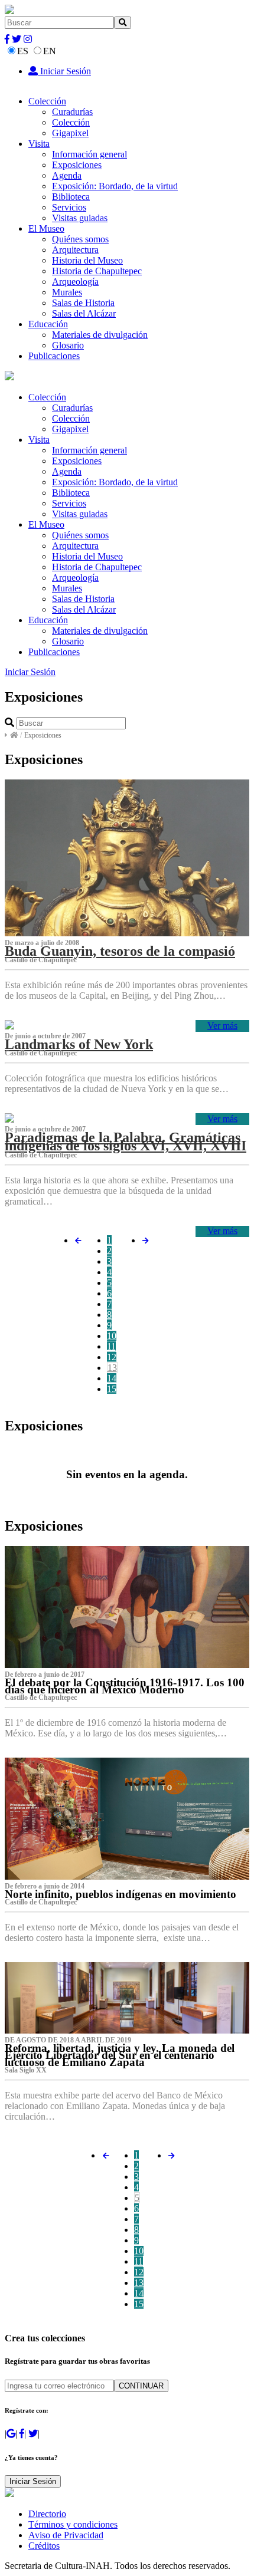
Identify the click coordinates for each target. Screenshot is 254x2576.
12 (112, 1357)
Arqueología (75, 282)
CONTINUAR (141, 2386)
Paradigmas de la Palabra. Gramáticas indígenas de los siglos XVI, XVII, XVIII (126, 1141)
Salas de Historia (83, 303)
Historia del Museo (87, 260)
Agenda (67, 175)
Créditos (44, 2546)
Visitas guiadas (80, 218)
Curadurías (72, 112)
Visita (39, 144)
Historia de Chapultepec (97, 271)
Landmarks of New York (79, 1044)
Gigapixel (70, 133)
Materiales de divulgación (100, 335)
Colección (47, 101)
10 (112, 1336)
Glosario (68, 345)
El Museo (46, 228)
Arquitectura (75, 250)
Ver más (222, 1026)
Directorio (47, 2514)
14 (112, 1378)
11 (111, 1346)
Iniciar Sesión (64, 71)
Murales (67, 292)
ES (23, 51)
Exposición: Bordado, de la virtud (115, 186)
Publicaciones (54, 356)
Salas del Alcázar (84, 313)
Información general (89, 154)
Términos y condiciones (73, 2524)
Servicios (69, 207)
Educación (48, 324)
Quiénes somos (80, 239)
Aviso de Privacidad (66, 2535)
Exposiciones (77, 165)
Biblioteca (71, 197)
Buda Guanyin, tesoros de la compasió (120, 951)
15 (112, 1389)
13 (112, 1368)
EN (50, 51)
